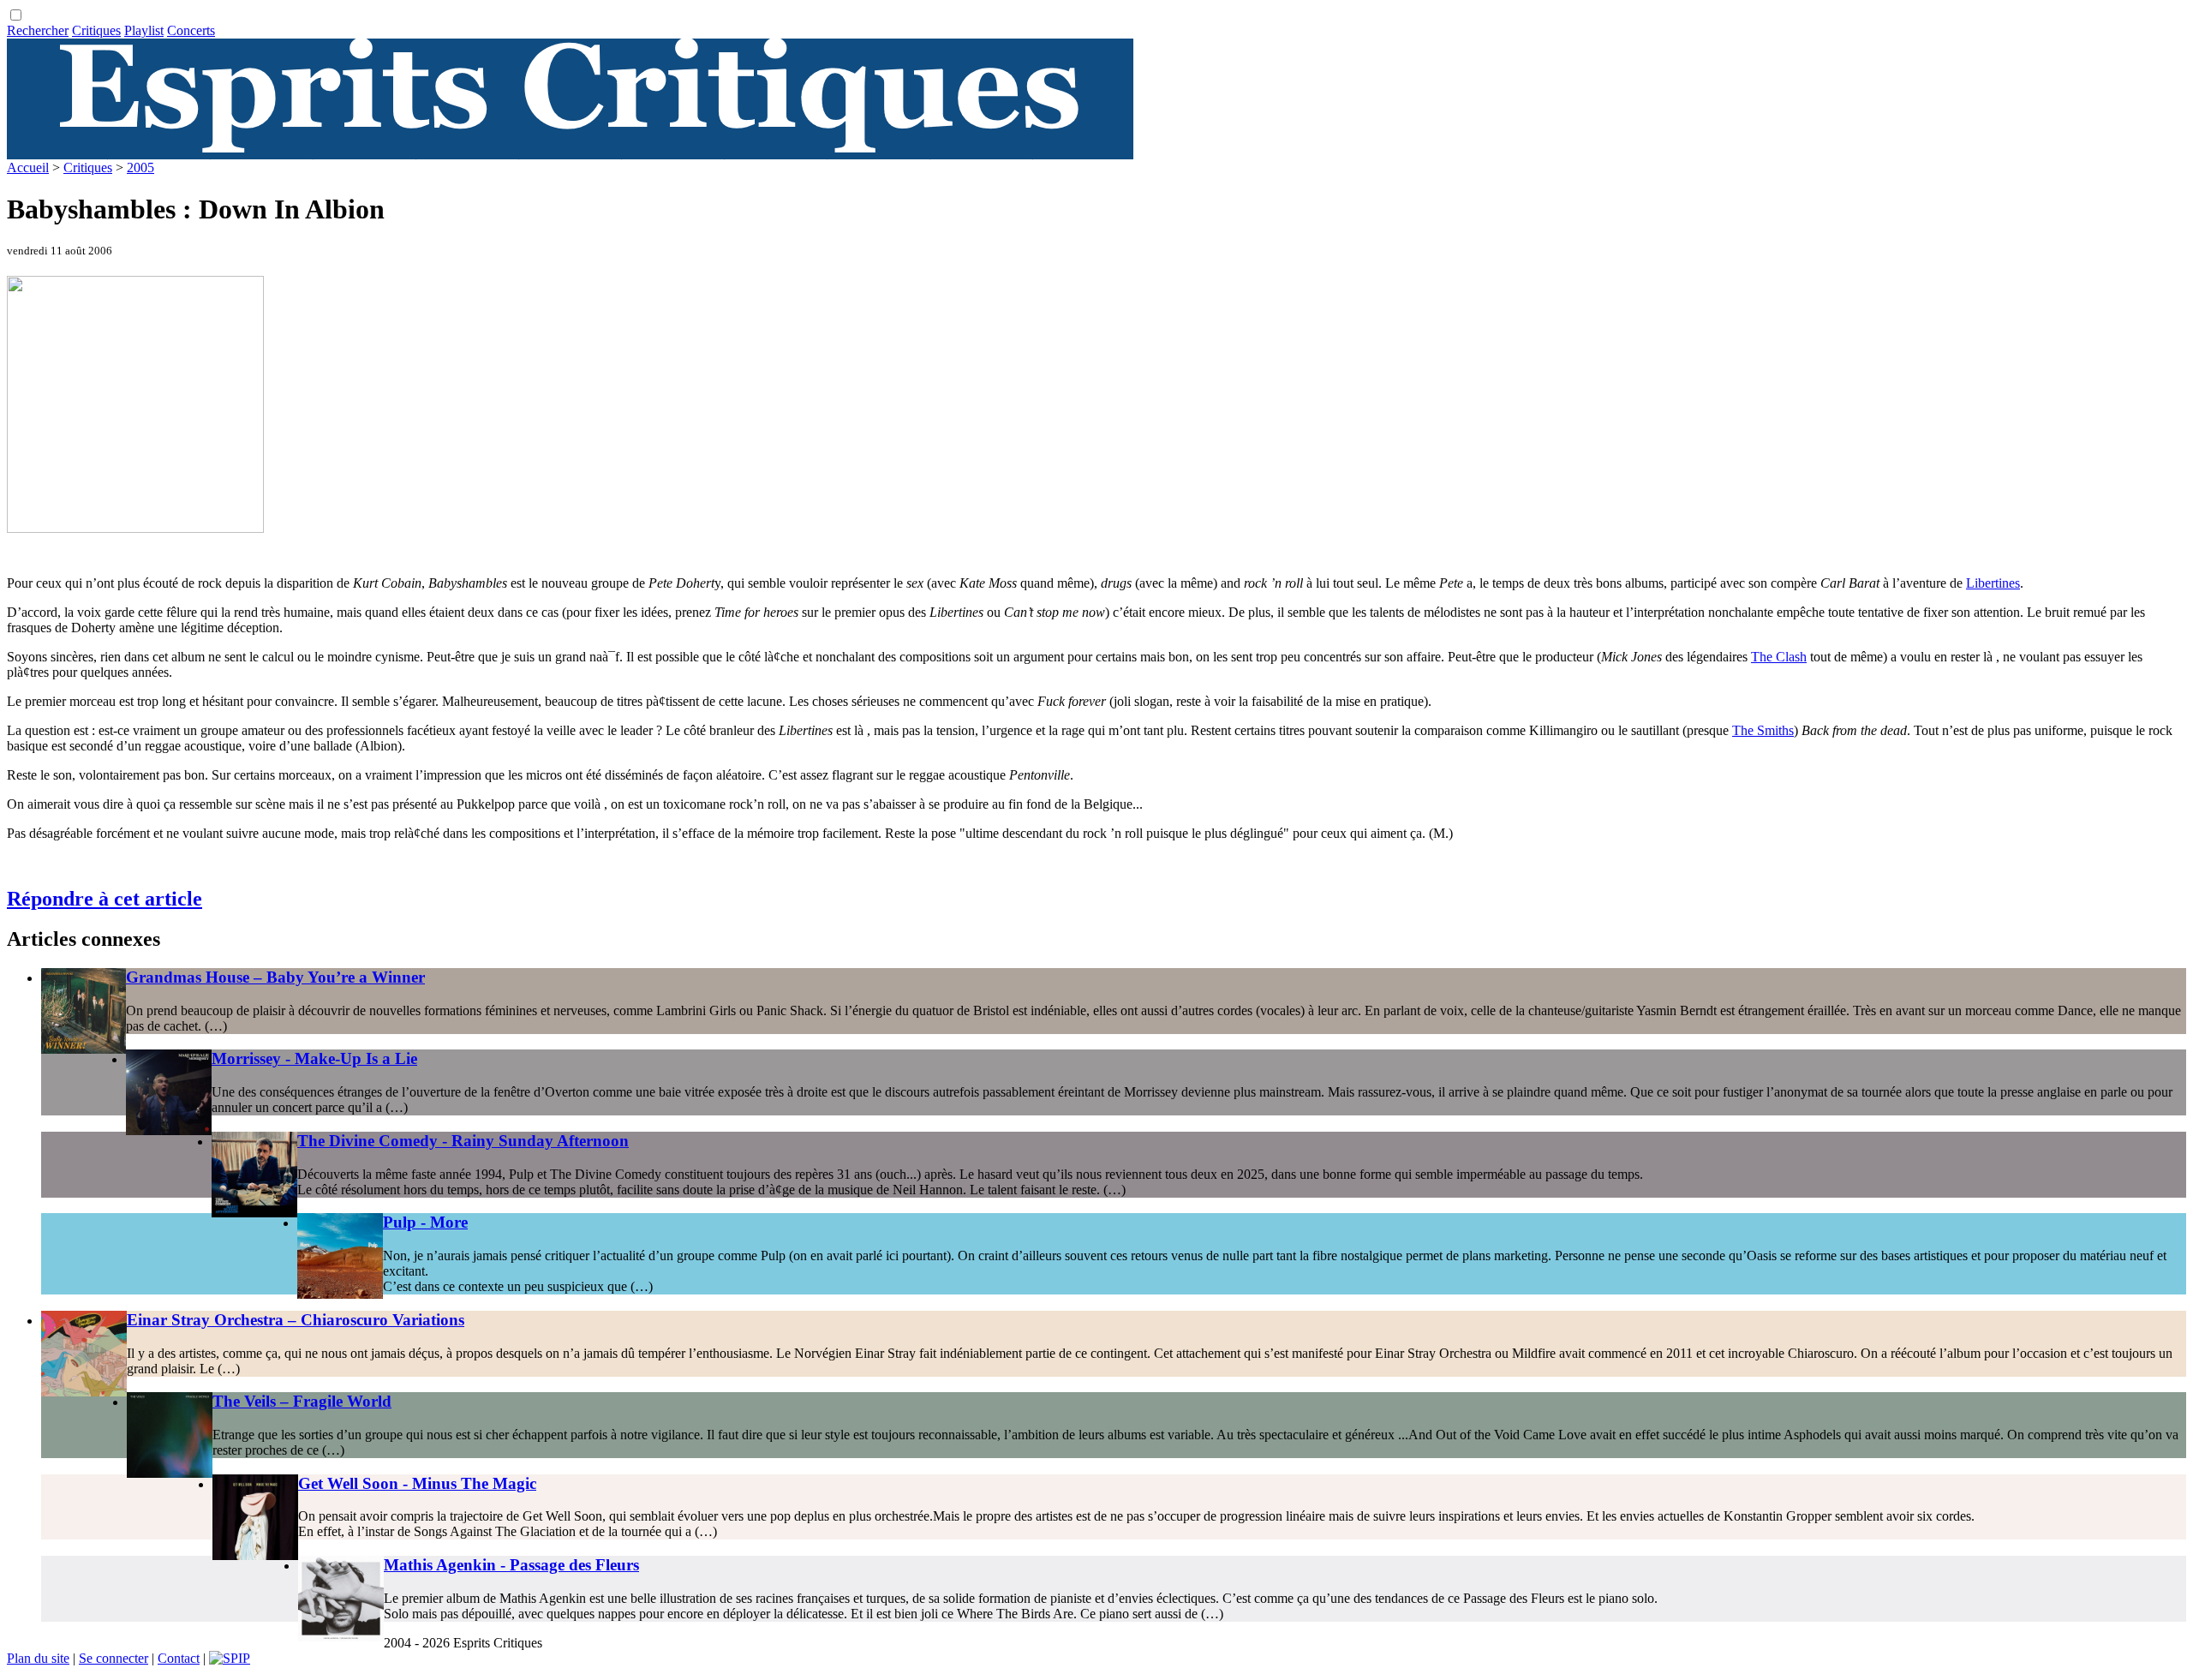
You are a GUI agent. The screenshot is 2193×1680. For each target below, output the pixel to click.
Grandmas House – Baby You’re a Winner (275, 977)
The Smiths (1763, 730)
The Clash (1779, 657)
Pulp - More (425, 1222)
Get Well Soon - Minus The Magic (417, 1483)
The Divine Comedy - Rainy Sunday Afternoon (463, 1141)
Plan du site (38, 1658)
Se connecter (114, 1658)
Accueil (28, 167)
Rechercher (38, 30)
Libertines (1993, 583)
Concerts (191, 30)
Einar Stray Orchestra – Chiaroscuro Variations (296, 1320)
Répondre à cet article (105, 899)
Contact (179, 1658)
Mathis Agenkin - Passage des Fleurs (511, 1565)
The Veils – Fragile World (302, 1401)
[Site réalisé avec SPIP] (230, 1658)
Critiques (96, 30)
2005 (140, 167)
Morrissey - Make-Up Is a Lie (314, 1058)
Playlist (144, 30)
